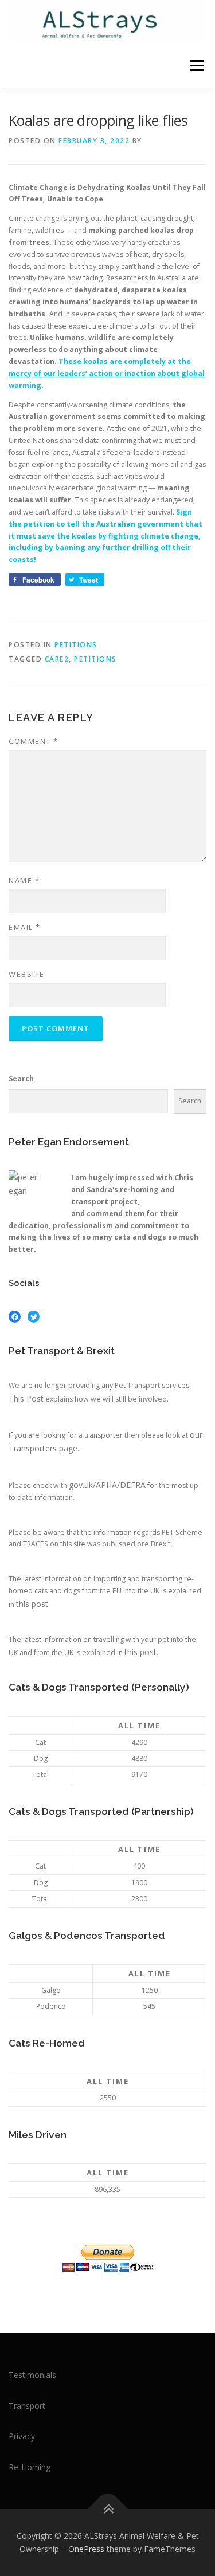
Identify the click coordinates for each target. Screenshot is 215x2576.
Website (27, 974)
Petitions (76, 645)
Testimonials (32, 2375)
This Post (26, 1398)
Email (25, 927)
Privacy (22, 2436)
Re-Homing (30, 2467)
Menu (196, 66)
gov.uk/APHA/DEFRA (107, 1485)
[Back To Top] (107, 2509)
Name (24, 880)
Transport (27, 2406)
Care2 (57, 659)
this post (32, 1604)
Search (21, 1079)
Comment (34, 741)
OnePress (86, 2549)
